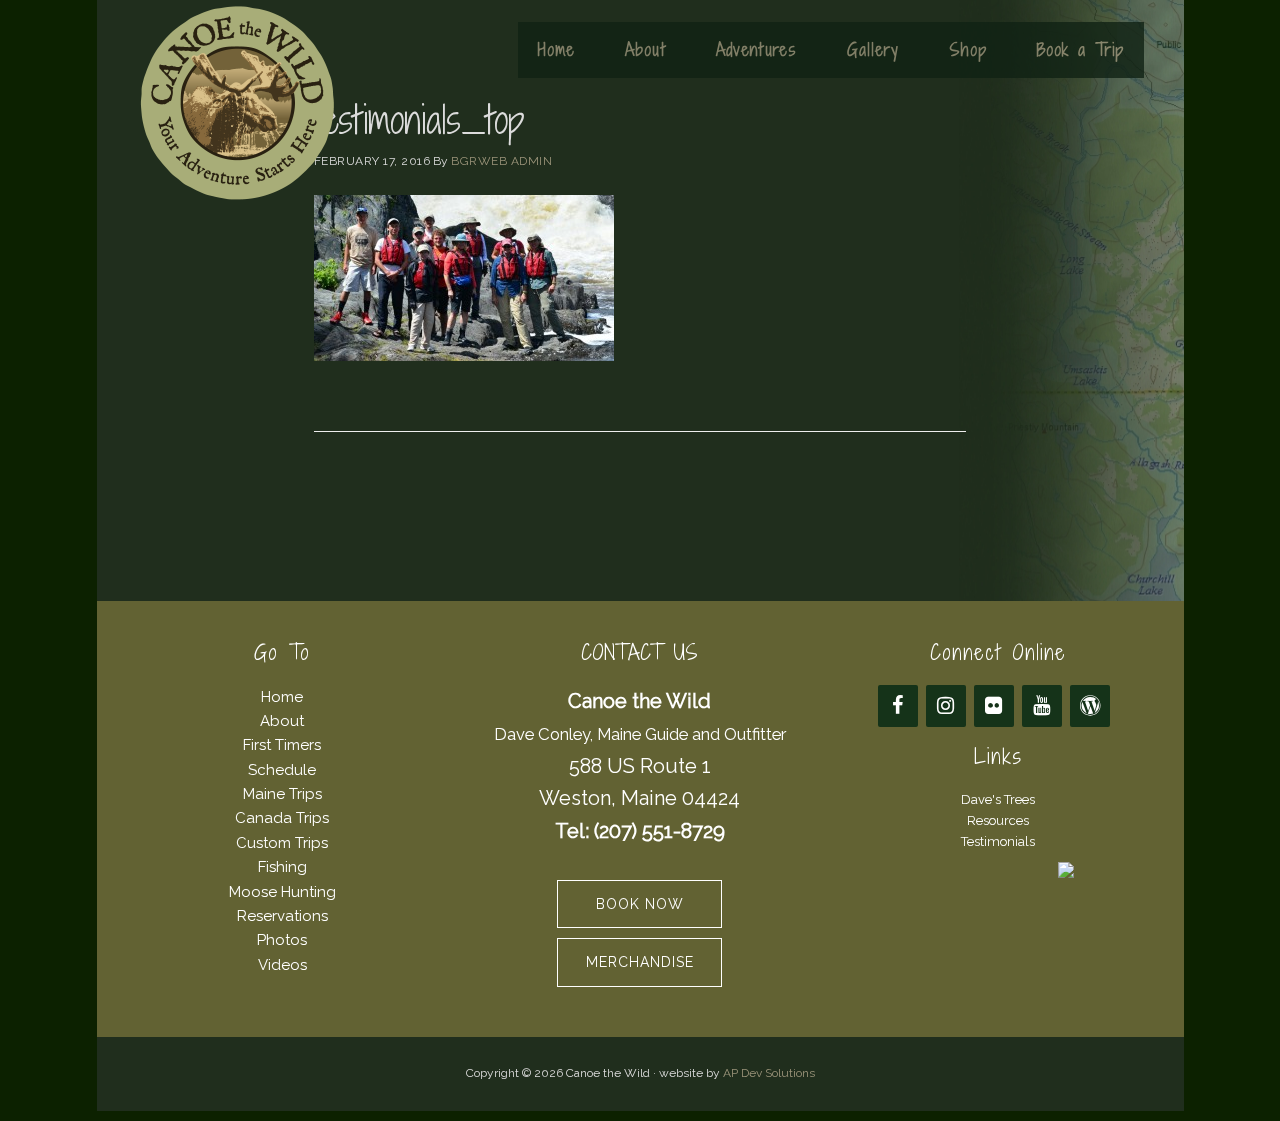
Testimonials (998, 841)
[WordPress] (1090, 706)
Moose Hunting (282, 892)
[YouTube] (1042, 706)
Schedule (282, 770)
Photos (282, 940)
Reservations (282, 916)
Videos (282, 965)
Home (282, 697)
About (282, 721)
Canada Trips (282, 818)
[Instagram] (946, 706)
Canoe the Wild (237, 103)
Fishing (282, 867)
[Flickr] (994, 706)
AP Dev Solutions (769, 1073)
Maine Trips (282, 794)
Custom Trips (282, 843)
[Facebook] (898, 706)
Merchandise (640, 962)
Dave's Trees (998, 799)
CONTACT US (639, 652)
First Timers (282, 745)
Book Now (640, 904)
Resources (998, 820)
